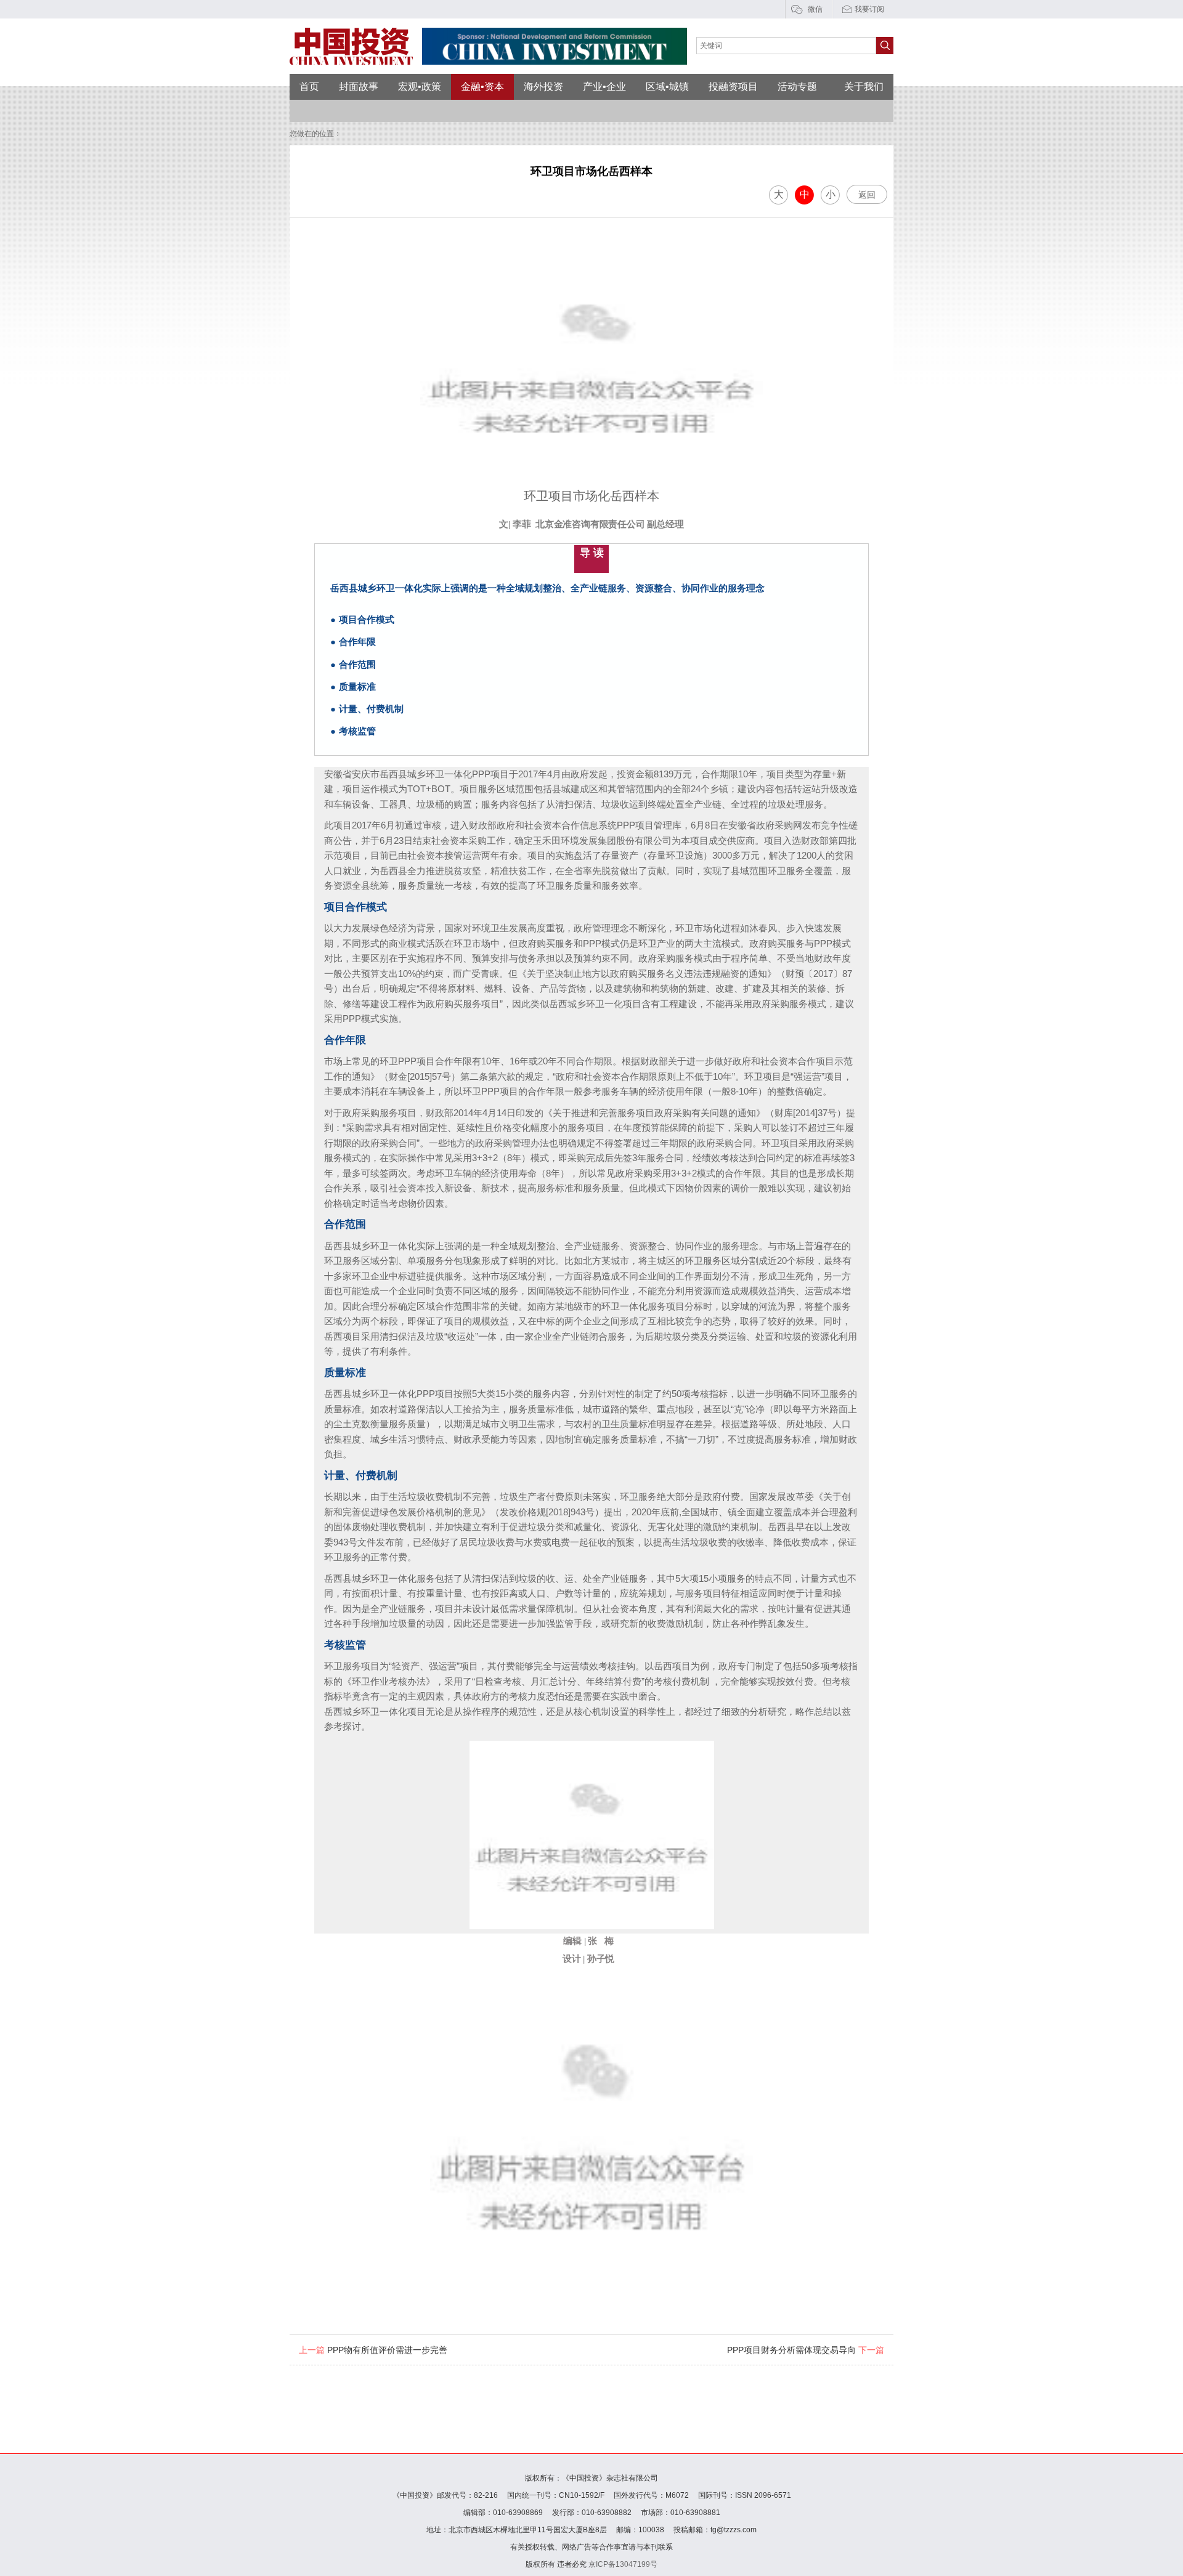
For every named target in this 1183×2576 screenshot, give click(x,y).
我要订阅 (869, 9)
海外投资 (543, 87)
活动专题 (797, 87)
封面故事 (359, 87)
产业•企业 (604, 87)
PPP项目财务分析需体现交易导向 (806, 2350)
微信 (815, 9)
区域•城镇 (667, 87)
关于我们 (864, 87)
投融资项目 (733, 87)
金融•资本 (482, 87)
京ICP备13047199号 (623, 2564)
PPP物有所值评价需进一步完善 (373, 2350)
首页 (309, 87)
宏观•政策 (420, 87)
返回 (867, 195)
